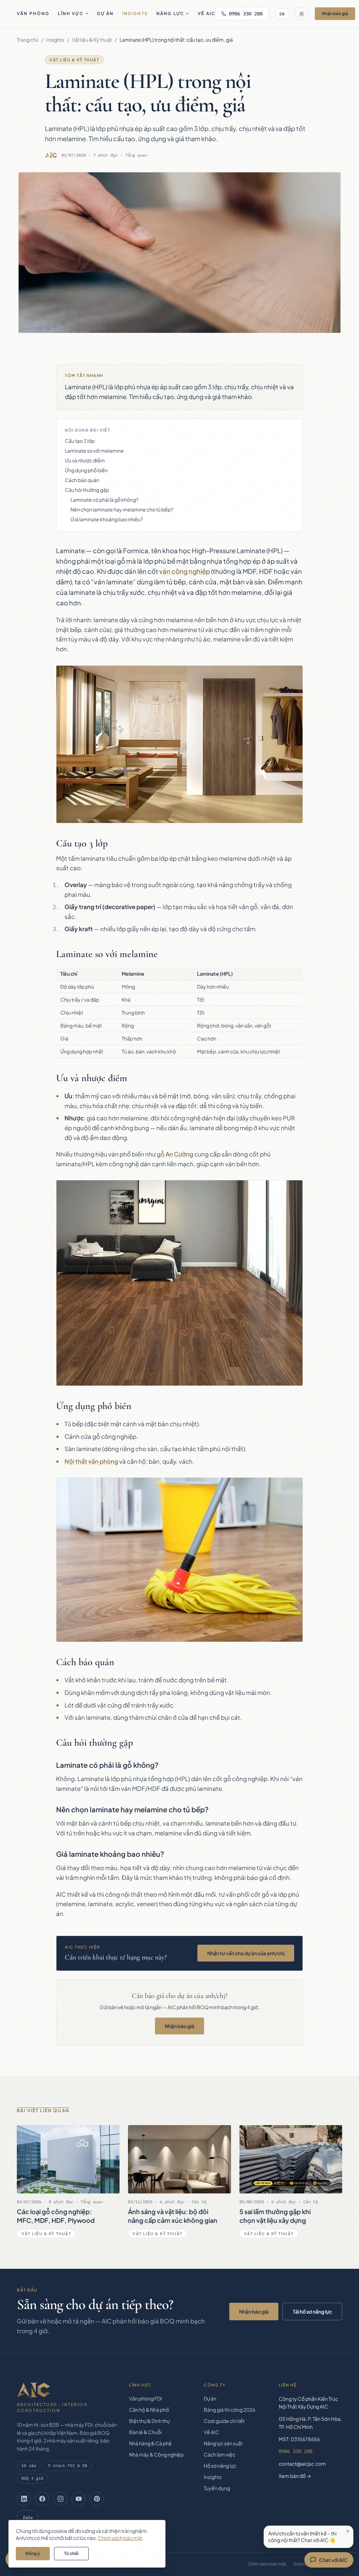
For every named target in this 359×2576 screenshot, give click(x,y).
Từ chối (71, 2553)
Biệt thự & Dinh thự (149, 2421)
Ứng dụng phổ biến (86, 470)
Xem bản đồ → (295, 2476)
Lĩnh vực (70, 13)
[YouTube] (79, 2499)
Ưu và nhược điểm (85, 460)
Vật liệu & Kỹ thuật (92, 40)
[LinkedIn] (24, 2499)
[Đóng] (348, 2531)
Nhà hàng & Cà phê (150, 2443)
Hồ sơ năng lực (220, 2466)
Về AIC (206, 13)
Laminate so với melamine (94, 451)
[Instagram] (60, 2499)
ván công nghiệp (185, 571)
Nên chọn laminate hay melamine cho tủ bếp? (122, 509)
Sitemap (302, 2564)
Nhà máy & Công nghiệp (156, 2454)
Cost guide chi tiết (224, 2421)
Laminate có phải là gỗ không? (104, 500)
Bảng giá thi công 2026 (229, 2410)
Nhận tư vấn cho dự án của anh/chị (246, 1953)
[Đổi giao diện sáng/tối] (302, 14)
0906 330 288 (246, 14)
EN (282, 14)
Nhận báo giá (335, 13)
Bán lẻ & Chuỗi (145, 2432)
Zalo (28, 2517)
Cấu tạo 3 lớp (80, 441)
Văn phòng (33, 13)
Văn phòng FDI (145, 2398)
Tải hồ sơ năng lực (312, 2311)
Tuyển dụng (217, 2488)
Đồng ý (33, 2553)
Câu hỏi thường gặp (87, 490)
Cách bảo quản (82, 480)
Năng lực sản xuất (223, 2443)
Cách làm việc (219, 2454)
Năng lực (170, 13)
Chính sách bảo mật (267, 2564)
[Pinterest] (97, 2499)
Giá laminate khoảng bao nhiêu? (107, 519)
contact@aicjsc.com (302, 2464)
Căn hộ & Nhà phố (149, 2410)
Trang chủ (28, 40)
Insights (135, 13)
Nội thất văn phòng (91, 1461)
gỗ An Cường (175, 1154)
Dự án (106, 13)
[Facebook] (42, 2499)
